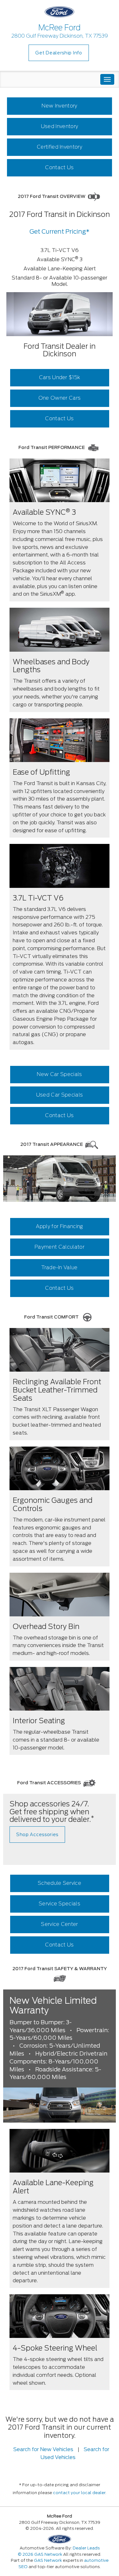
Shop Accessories (37, 1835)
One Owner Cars (60, 398)
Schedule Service (60, 1883)
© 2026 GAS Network (40, 2554)
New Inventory (59, 106)
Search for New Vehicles (43, 2449)
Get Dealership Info (59, 53)
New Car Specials (59, 1074)
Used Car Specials (60, 1095)
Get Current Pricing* (60, 232)
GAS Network (48, 2560)
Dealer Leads (86, 2548)
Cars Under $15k (60, 377)
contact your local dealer (79, 2493)
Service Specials (60, 1904)
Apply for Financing (59, 1226)
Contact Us (59, 167)
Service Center (59, 1924)
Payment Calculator (60, 1247)
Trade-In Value (59, 1267)
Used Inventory (60, 126)
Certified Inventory (60, 147)
